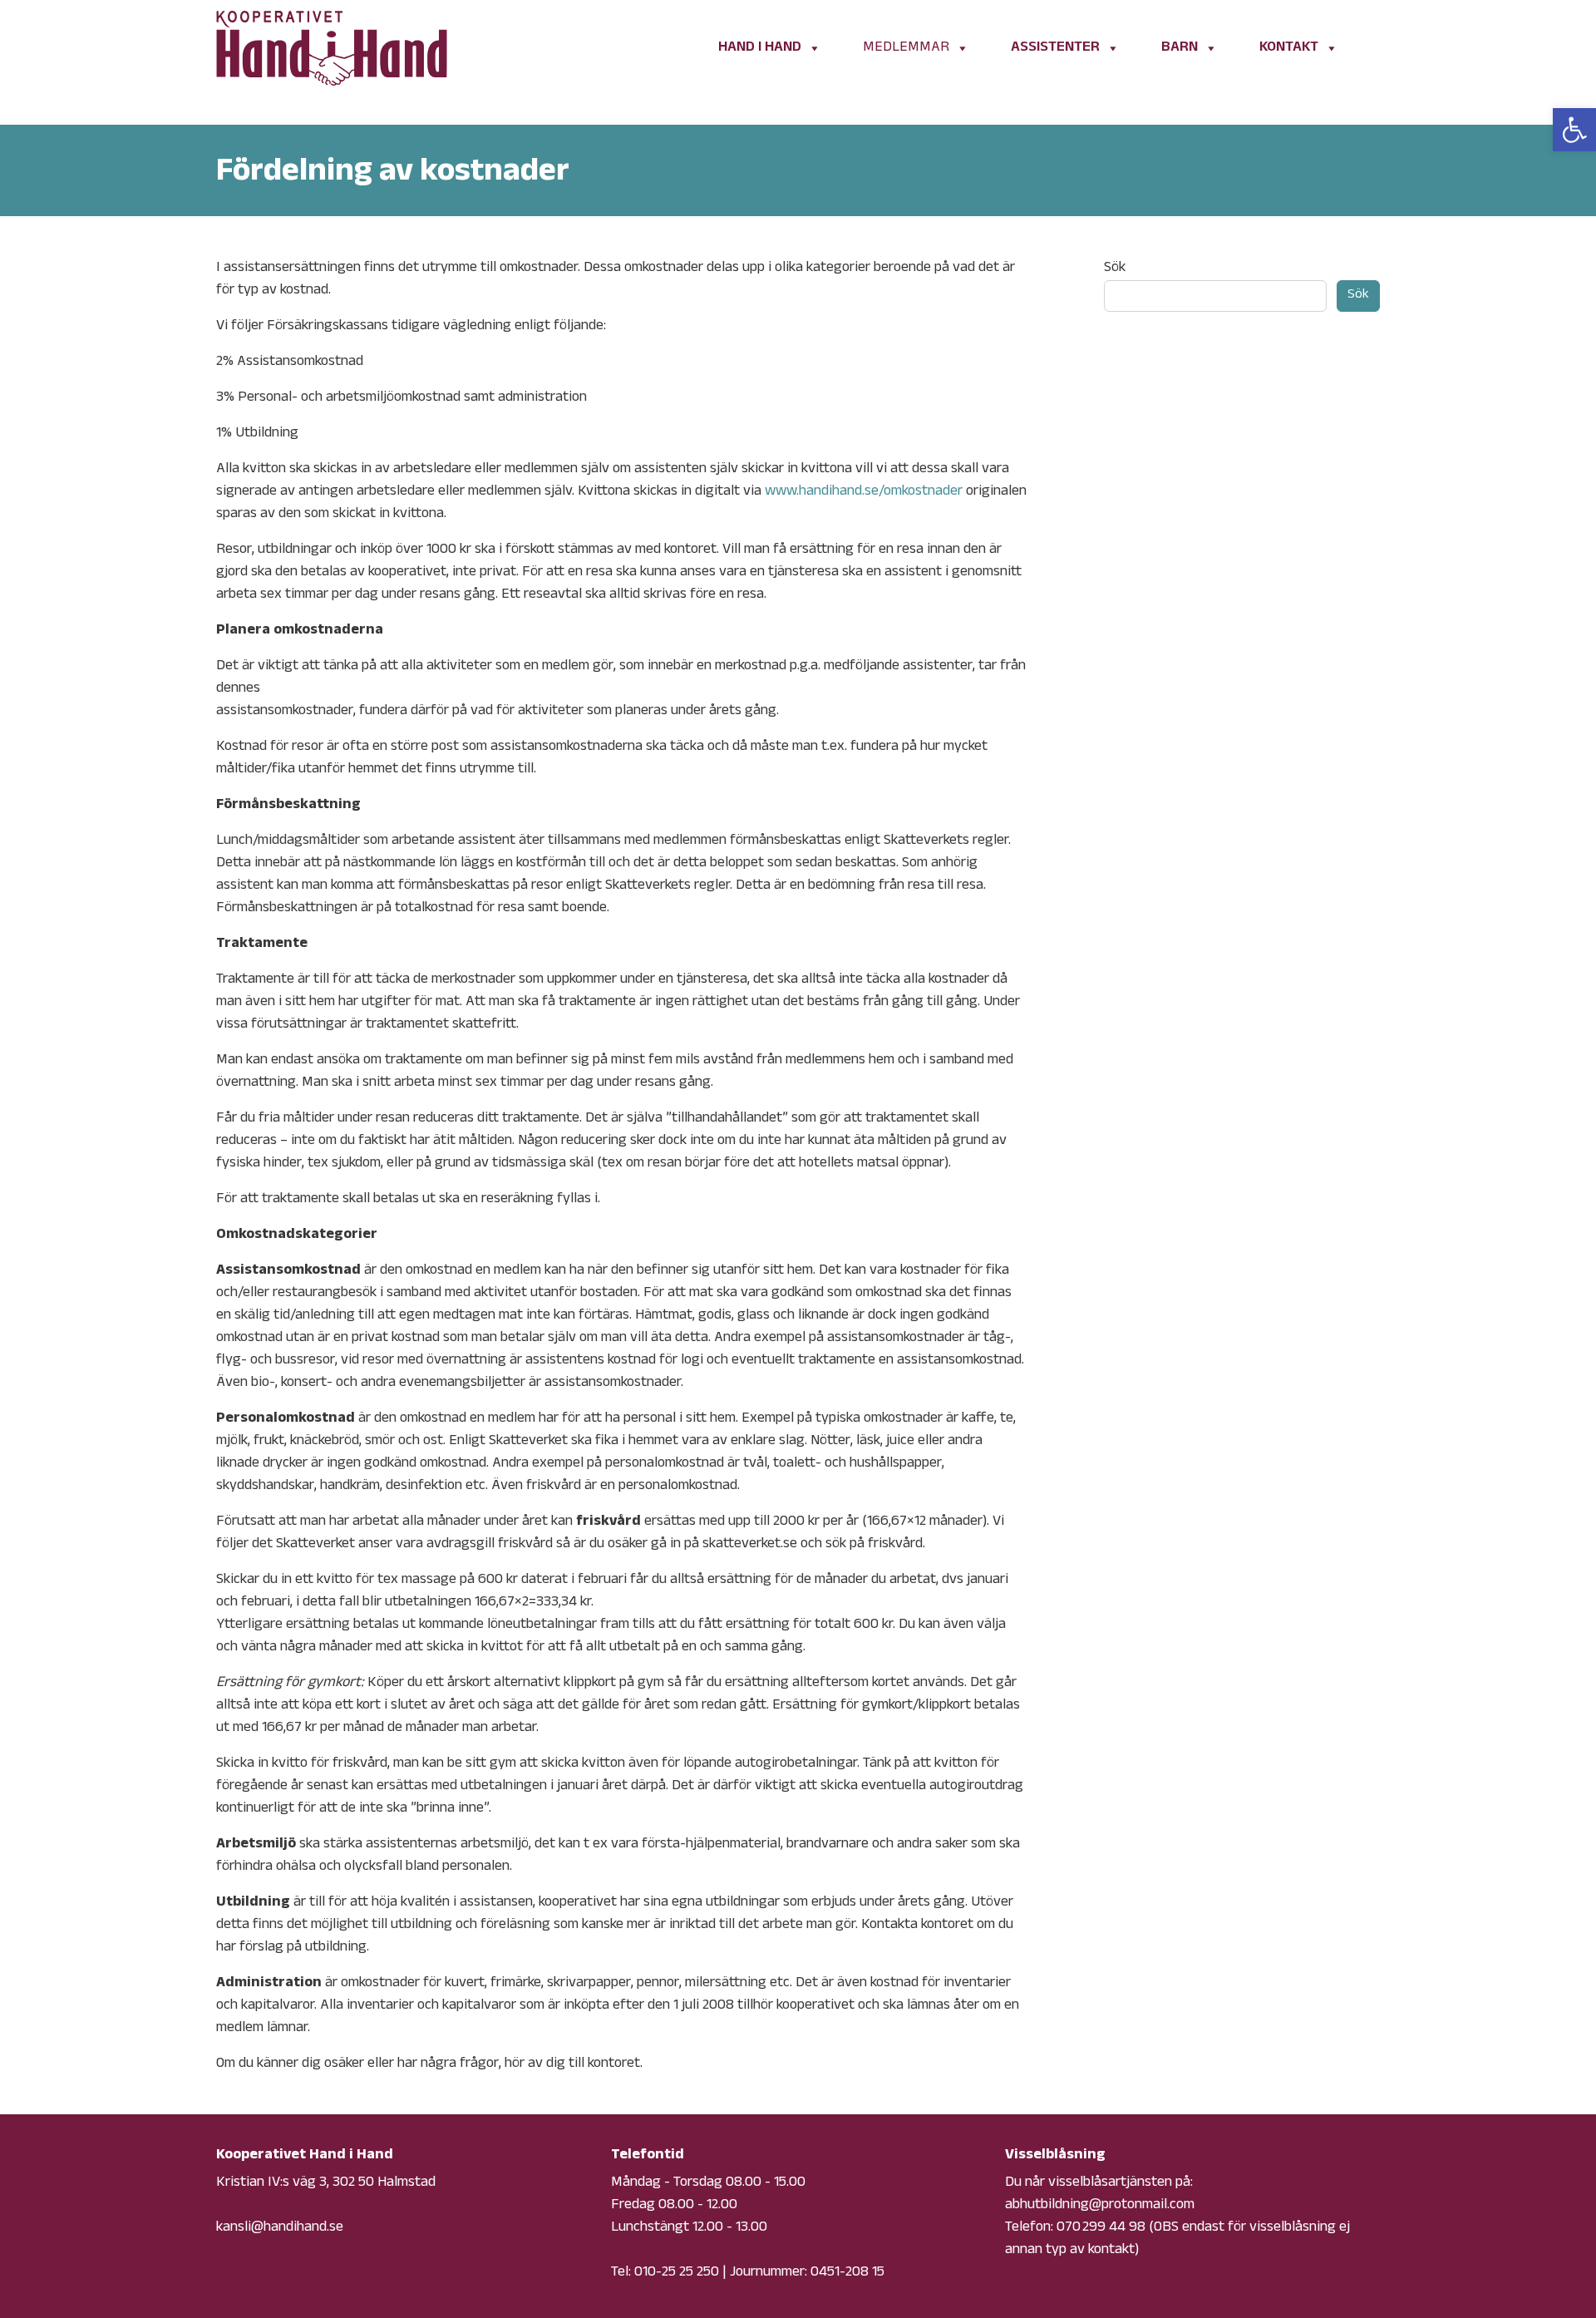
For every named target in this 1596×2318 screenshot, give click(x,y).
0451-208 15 (847, 2273)
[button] (1574, 130)
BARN (1180, 48)
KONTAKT (1289, 48)
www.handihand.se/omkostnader (864, 492)
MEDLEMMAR (906, 48)
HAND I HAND (760, 48)
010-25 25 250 (677, 2273)
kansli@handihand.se (280, 2228)
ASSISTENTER (1055, 48)
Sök (1115, 269)
